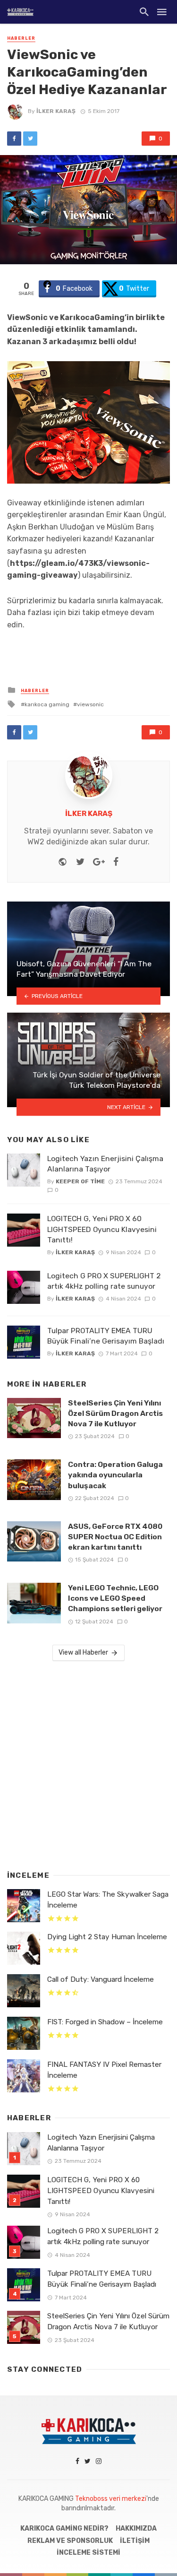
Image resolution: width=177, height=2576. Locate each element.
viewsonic (90, 704)
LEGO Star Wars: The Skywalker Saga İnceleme (108, 1900)
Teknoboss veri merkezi (111, 2499)
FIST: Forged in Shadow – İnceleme (105, 2022)
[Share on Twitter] (30, 139)
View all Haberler (83, 1652)
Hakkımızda (136, 2528)
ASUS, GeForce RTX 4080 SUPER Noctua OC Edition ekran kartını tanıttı (115, 1537)
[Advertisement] (88, 1764)
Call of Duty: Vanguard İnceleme (101, 1979)
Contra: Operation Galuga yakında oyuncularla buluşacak (115, 1475)
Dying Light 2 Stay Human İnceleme (107, 1937)
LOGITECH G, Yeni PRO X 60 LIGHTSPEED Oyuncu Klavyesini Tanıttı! (102, 1229)
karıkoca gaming (47, 704)
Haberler (21, 38)
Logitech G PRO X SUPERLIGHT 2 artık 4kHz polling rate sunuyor (104, 1281)
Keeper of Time (80, 1181)
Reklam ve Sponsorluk (70, 2541)
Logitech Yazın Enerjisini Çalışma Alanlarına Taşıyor (105, 1164)
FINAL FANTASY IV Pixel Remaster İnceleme (104, 2070)
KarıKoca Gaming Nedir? (64, 2528)
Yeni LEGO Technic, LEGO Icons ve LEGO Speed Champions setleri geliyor (115, 1598)
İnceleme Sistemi (88, 2553)
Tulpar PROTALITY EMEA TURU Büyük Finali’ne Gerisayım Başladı (106, 1336)
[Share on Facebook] (14, 139)
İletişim (135, 2541)
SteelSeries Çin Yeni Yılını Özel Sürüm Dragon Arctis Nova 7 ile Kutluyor (115, 1413)
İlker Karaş (56, 111)
